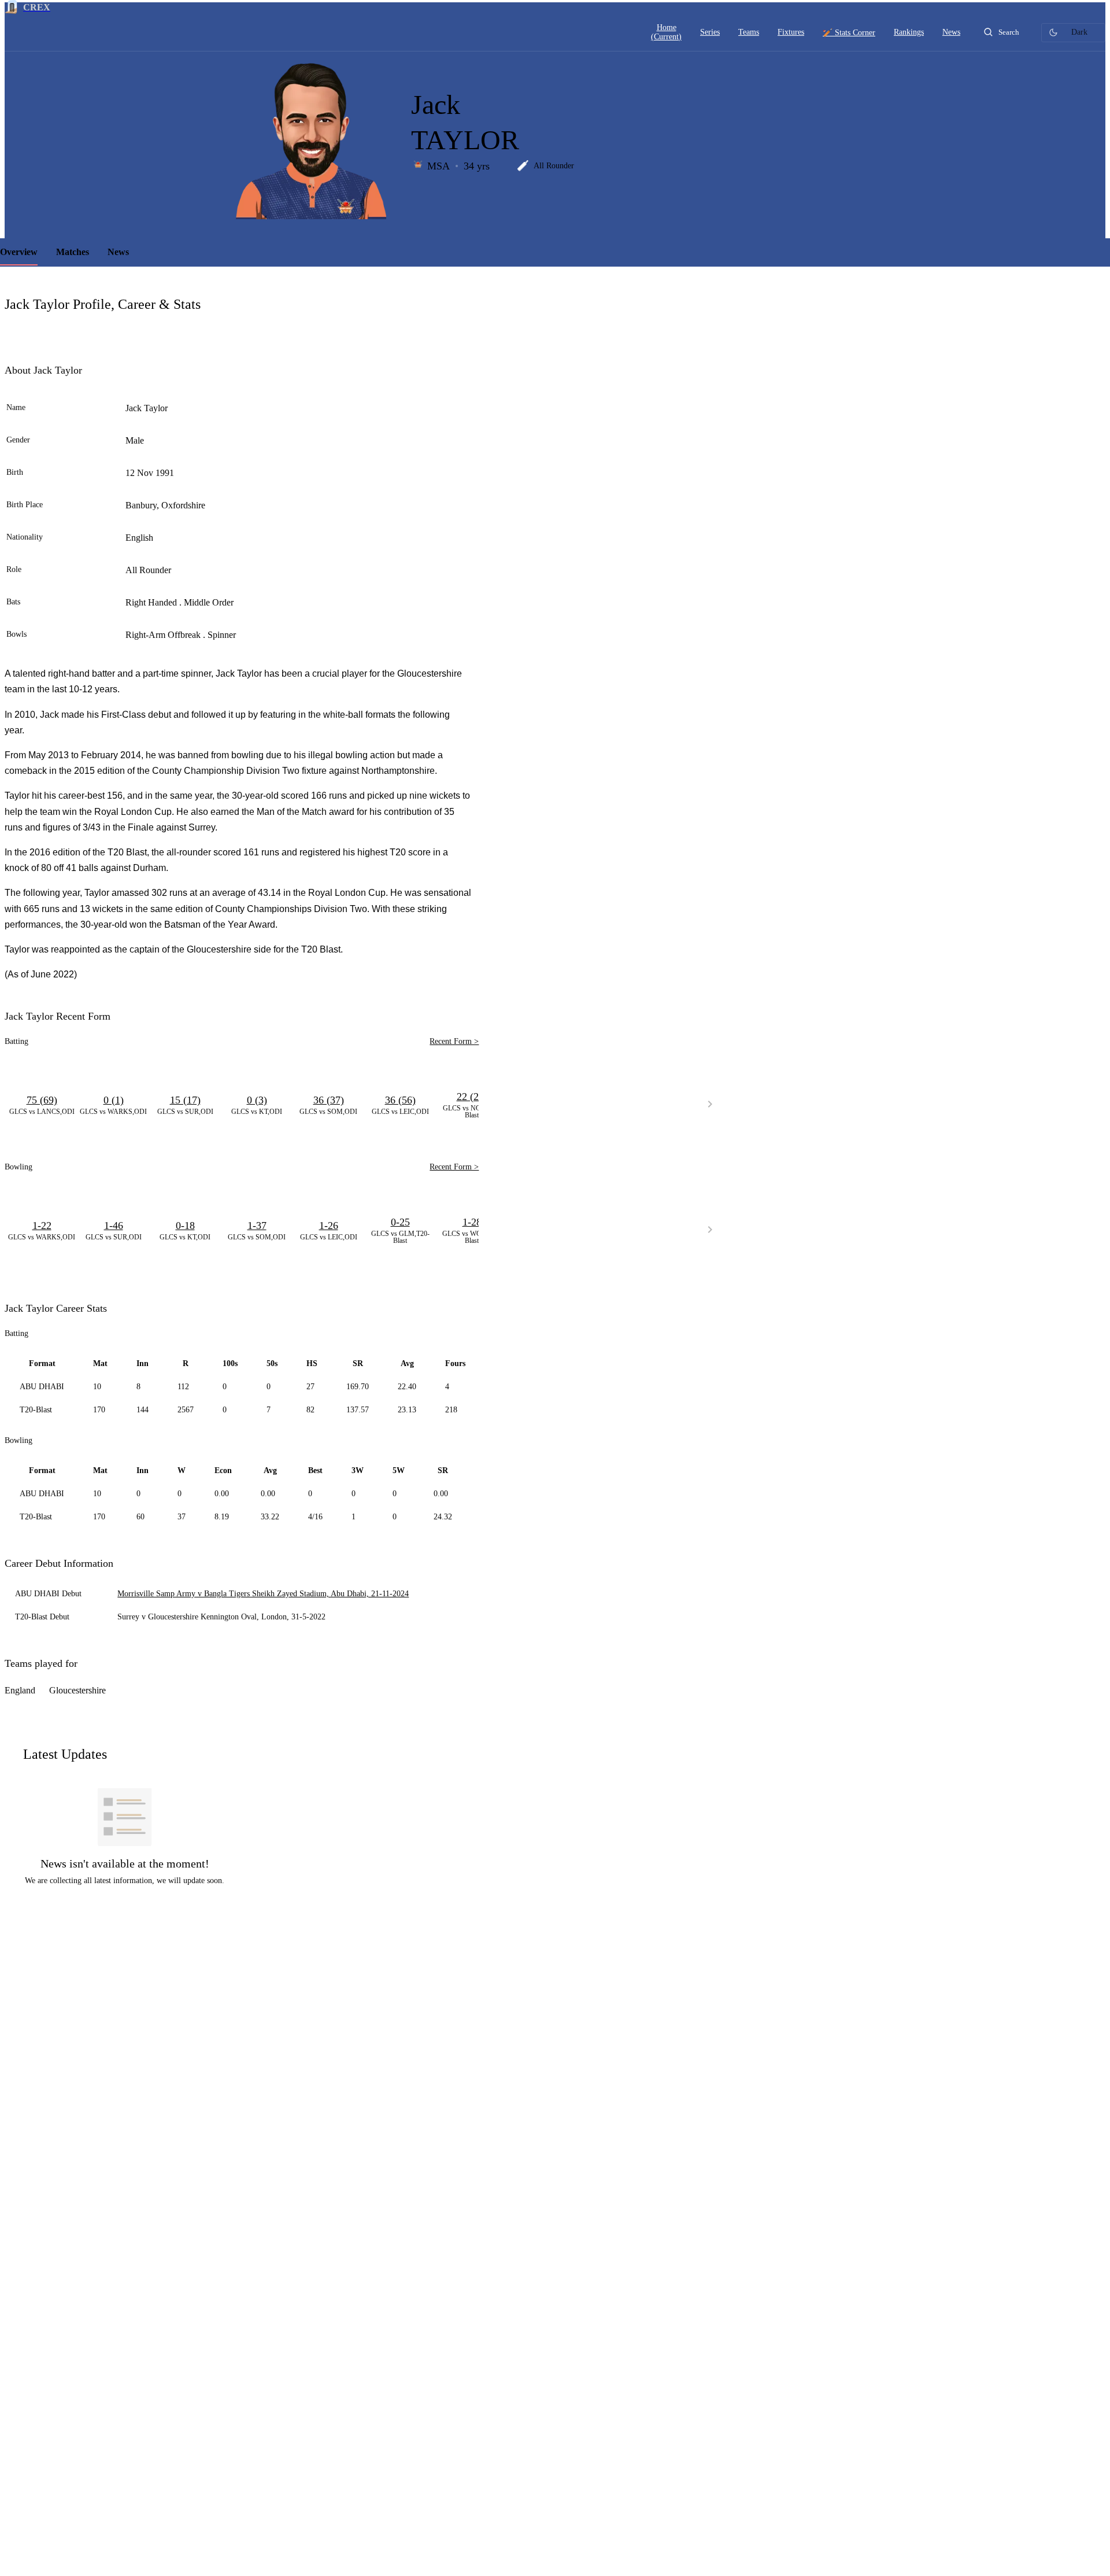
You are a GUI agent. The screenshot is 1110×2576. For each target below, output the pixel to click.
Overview (19, 252)
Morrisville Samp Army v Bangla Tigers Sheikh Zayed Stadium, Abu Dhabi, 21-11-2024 (263, 1594)
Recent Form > (454, 1041)
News (118, 252)
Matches (73, 252)
